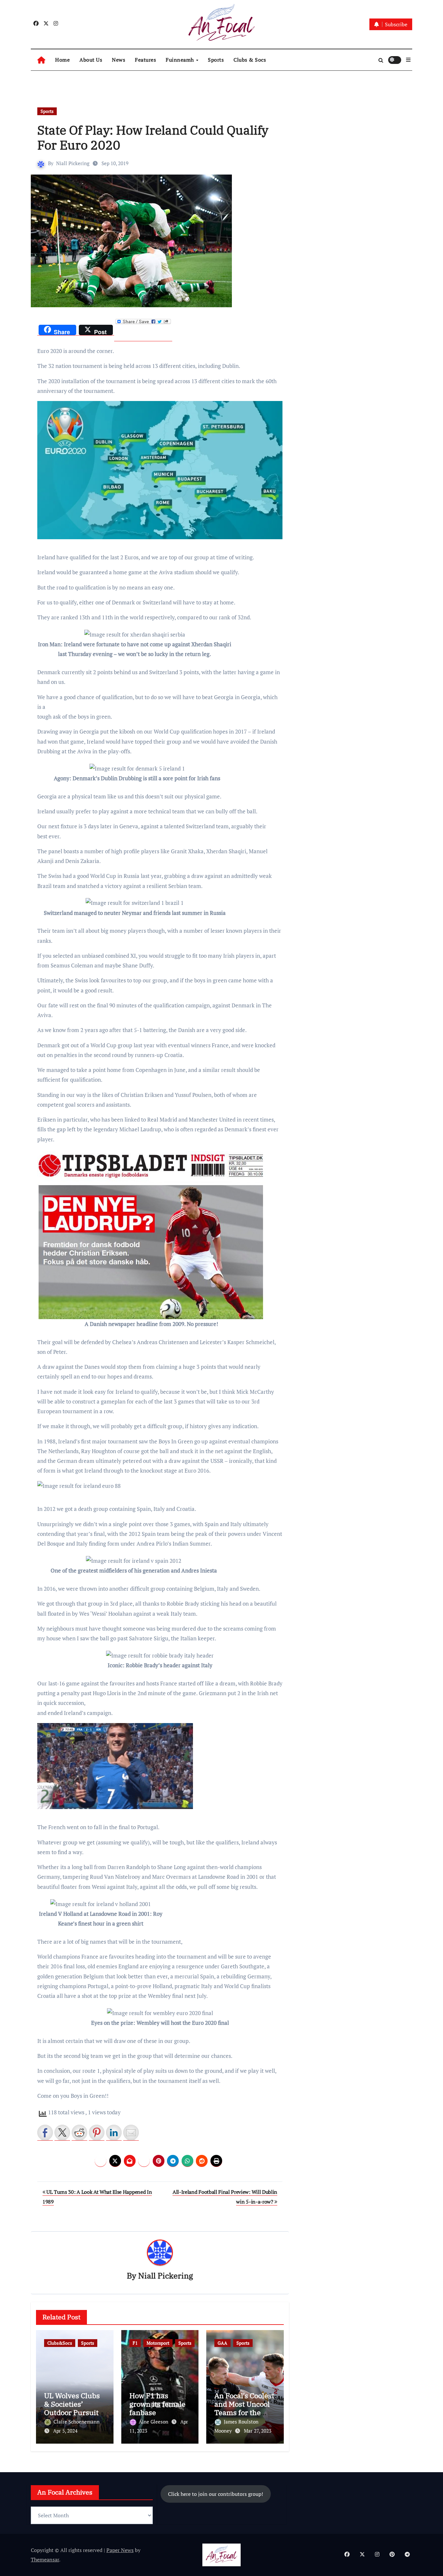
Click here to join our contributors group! (216, 2494)
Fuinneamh (180, 60)
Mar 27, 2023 (258, 2431)
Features (145, 60)
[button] (408, 60)
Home (62, 60)
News (119, 60)
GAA (222, 2343)
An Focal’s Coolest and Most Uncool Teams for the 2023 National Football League (244, 2413)
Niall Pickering (73, 163)
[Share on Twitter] (62, 2132)
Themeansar (45, 2559)
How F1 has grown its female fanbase (157, 2404)
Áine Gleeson (154, 2422)
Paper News (120, 2550)
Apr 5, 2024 (65, 2431)
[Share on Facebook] (45, 2132)
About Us (91, 60)
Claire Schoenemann (77, 2422)
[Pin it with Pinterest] (97, 2132)
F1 (135, 2343)
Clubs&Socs (60, 2343)
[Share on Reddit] (79, 2132)
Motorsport (158, 2343)
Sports (216, 60)
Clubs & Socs (250, 60)
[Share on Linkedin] (114, 2132)
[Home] (41, 60)
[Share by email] (131, 2132)
